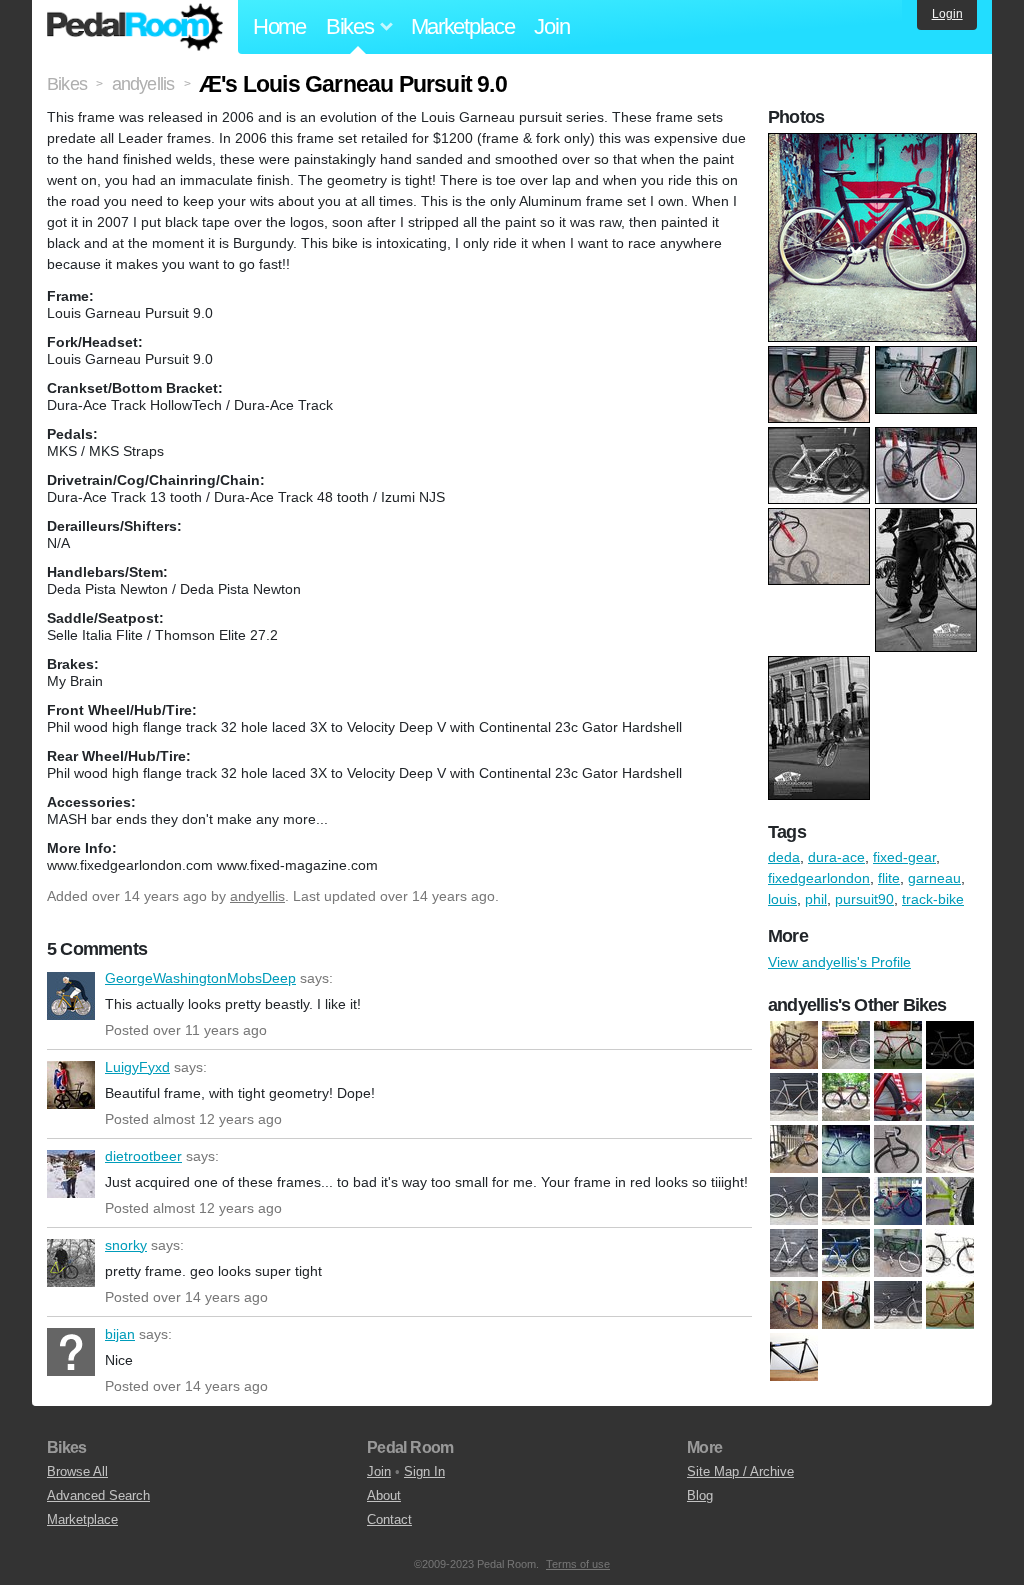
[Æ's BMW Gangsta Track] (950, 1149)
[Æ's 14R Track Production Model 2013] (794, 1045)
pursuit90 (864, 899)
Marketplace (463, 26)
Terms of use (578, 1564)
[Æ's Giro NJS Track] (950, 1253)
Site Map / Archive (740, 1471)
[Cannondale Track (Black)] (794, 1357)
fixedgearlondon (819, 878)
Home (279, 26)
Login (947, 14)
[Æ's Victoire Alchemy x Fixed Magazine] (846, 1097)
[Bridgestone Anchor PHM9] (898, 1097)
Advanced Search (98, 1495)
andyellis (257, 896)
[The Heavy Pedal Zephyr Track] (950, 1097)
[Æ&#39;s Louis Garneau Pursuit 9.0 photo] (875, 143)
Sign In (424, 1471)
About (384, 1495)
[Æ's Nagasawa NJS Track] (794, 1097)
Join (551, 26)
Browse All (77, 1471)
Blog (700, 1495)
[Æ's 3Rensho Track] (898, 1045)
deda (784, 857)
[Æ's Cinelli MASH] (794, 1253)
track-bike (933, 899)
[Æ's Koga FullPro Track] (794, 1305)
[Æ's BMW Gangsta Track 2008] (794, 1201)
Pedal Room (135, 27)
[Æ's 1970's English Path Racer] (846, 1045)
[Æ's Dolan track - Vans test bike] (898, 1253)
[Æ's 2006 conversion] (898, 1149)
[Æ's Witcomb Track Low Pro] (950, 1305)
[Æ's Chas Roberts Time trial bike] (950, 1201)
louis (782, 899)
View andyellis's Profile (839, 962)
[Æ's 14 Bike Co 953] (794, 1149)
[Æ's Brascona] (950, 1045)
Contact (389, 1519)
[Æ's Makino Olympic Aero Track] (846, 1305)
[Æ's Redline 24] (898, 1305)
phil (816, 899)
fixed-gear (904, 857)
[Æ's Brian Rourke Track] (898, 1201)
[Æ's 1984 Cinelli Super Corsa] (846, 1149)
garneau (934, 878)
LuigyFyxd (71, 1085)
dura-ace (836, 857)
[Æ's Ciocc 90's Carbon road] (846, 1253)
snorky (71, 1263)
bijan (71, 1352)
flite (889, 878)
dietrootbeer (71, 1174)
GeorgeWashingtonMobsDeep (71, 996)
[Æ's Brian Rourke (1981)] (846, 1201)
